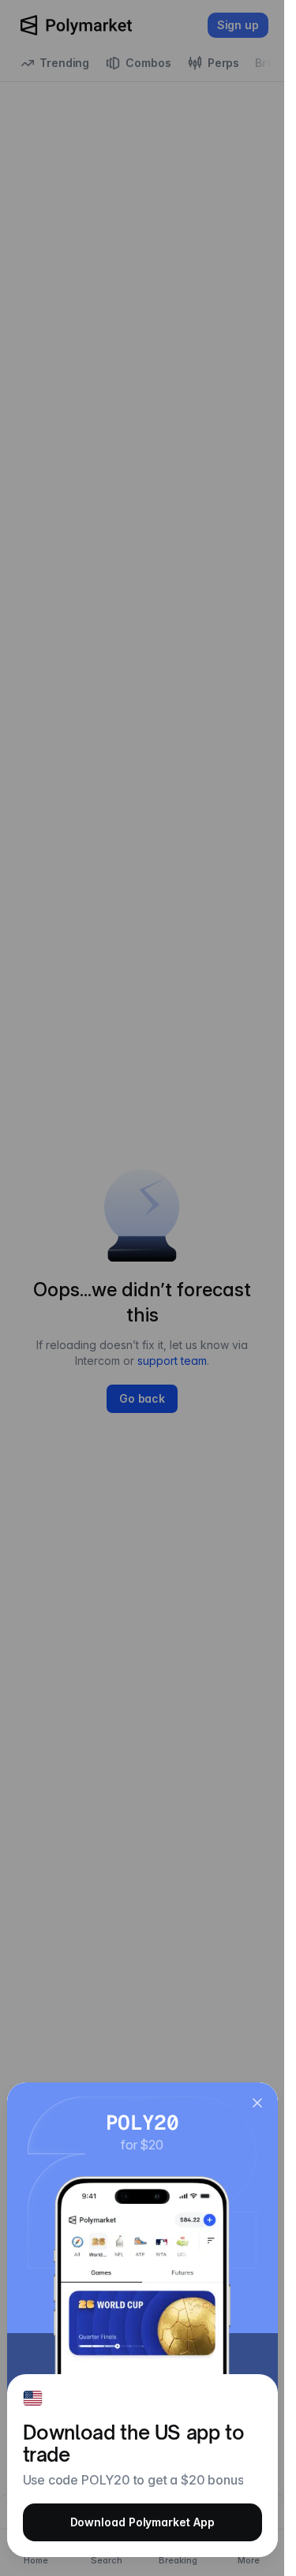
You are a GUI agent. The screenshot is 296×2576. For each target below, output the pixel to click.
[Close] (257, 2103)
